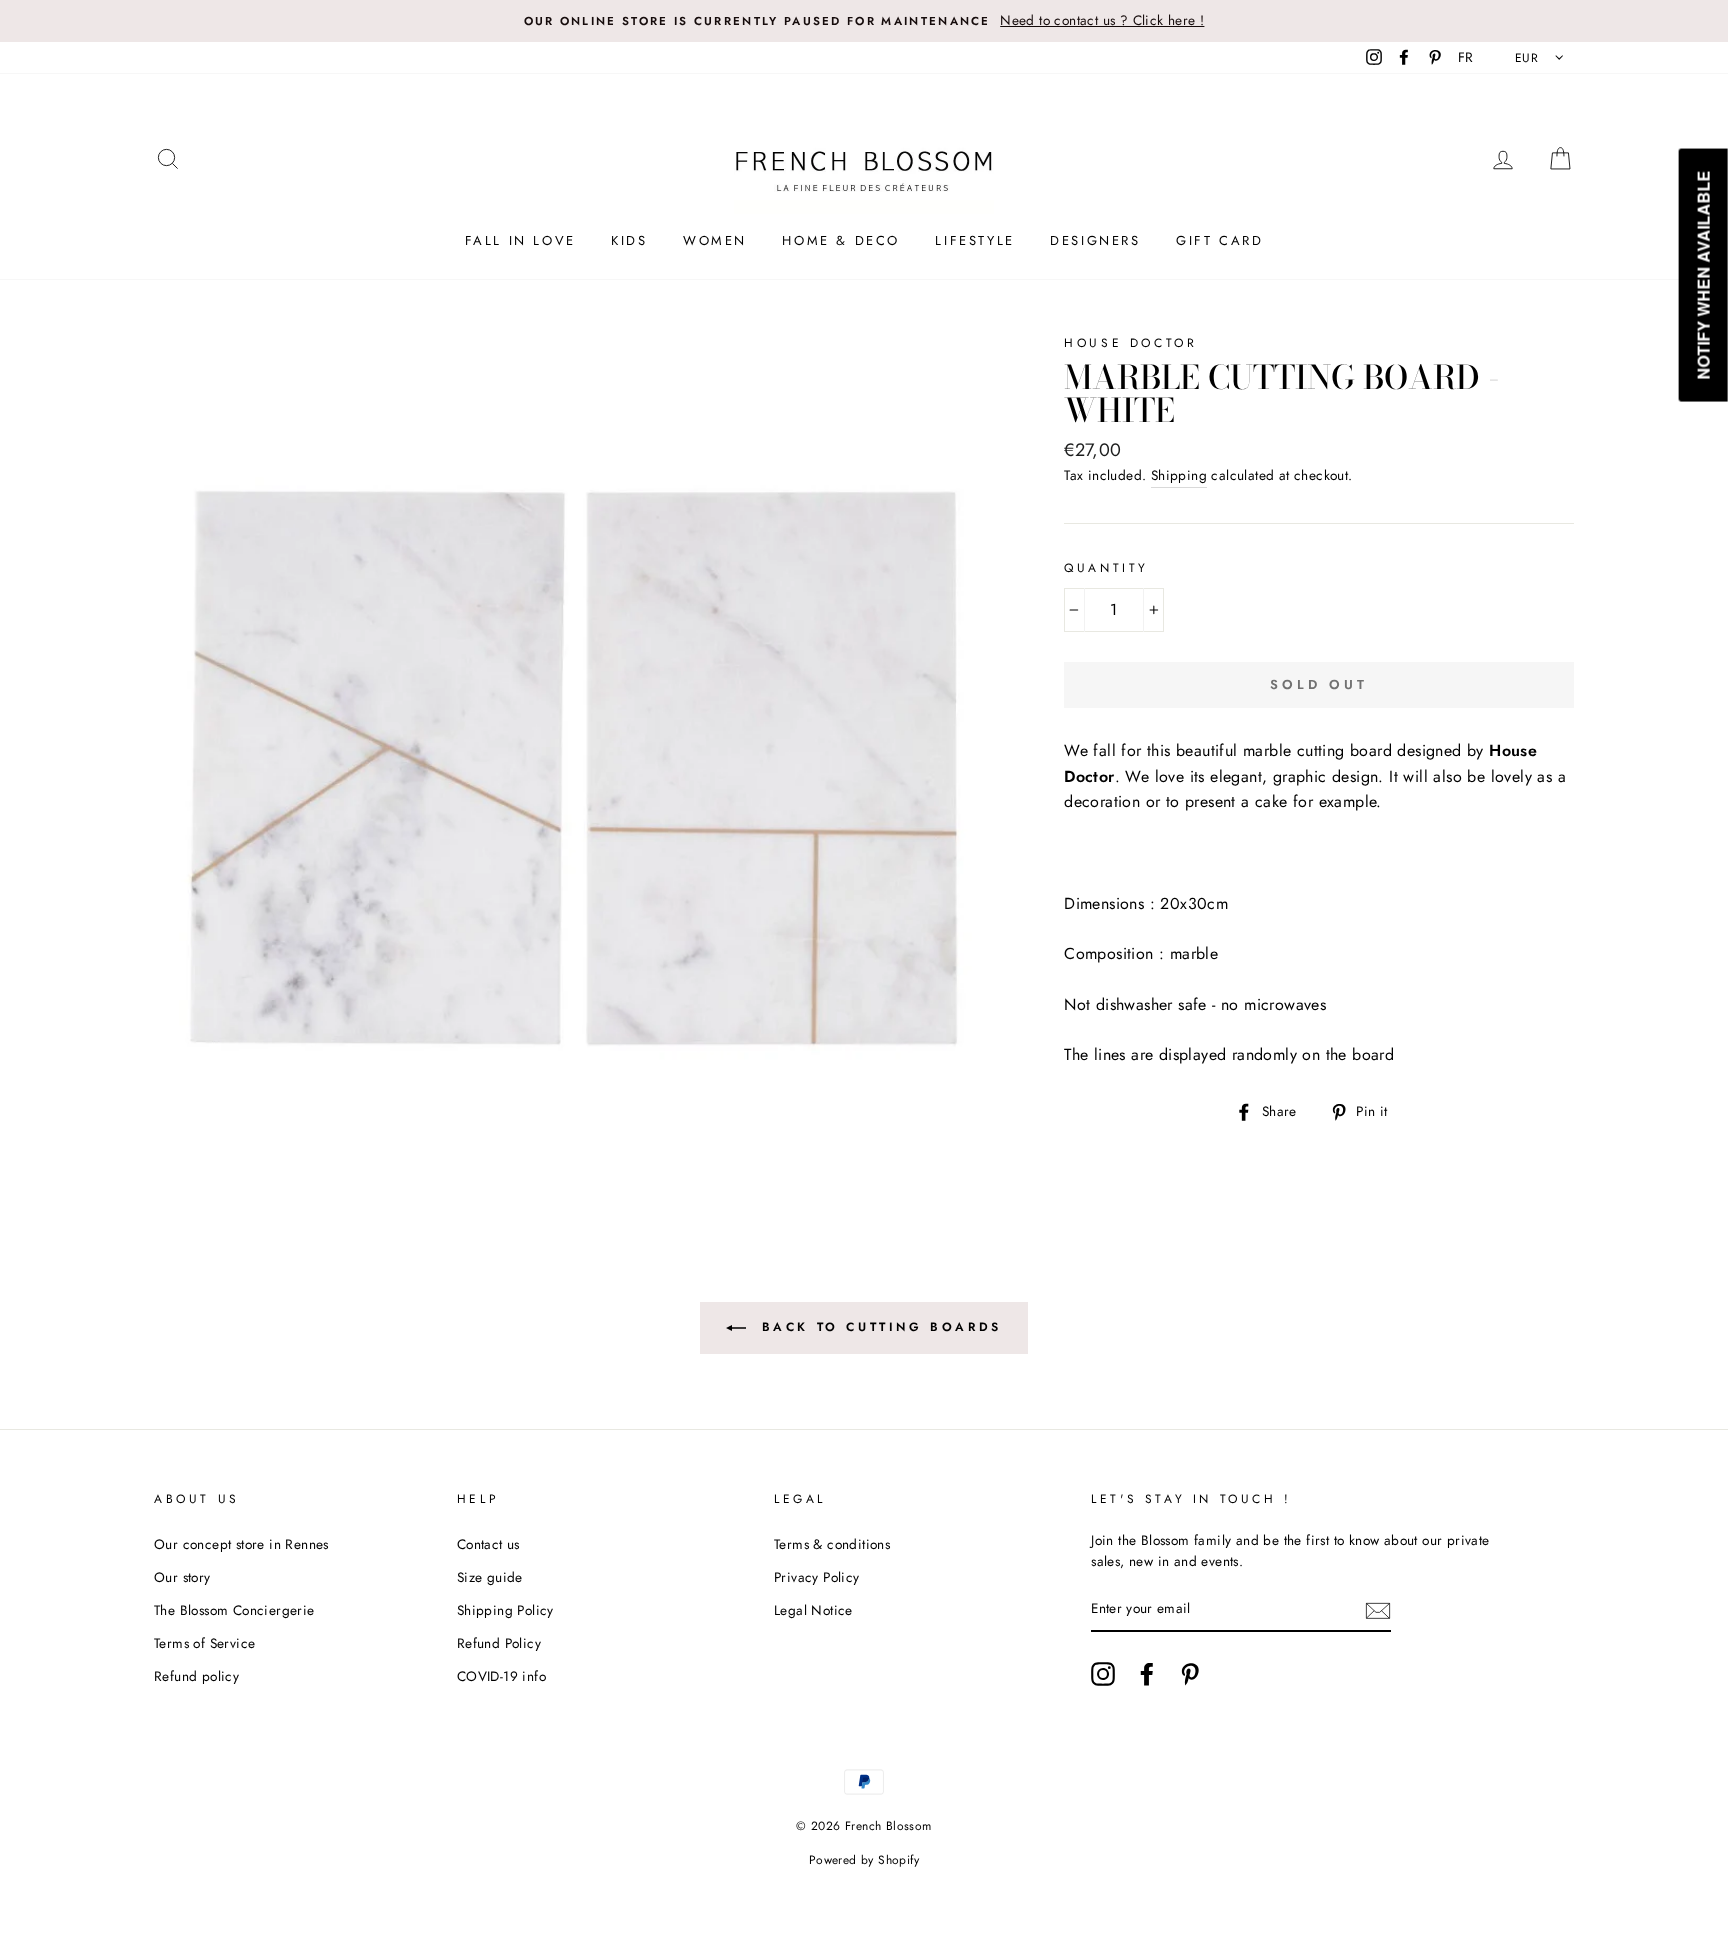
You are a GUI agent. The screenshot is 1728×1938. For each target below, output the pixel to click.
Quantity (1106, 568)
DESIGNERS (1095, 240)
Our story (182, 1577)
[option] (864, 21)
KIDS (629, 240)
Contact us (488, 1544)
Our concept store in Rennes (241, 1544)
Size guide (490, 1577)
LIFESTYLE (974, 240)
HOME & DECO (841, 240)
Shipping (1179, 475)
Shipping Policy (505, 1610)
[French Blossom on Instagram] (1103, 1674)
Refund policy (196, 1676)
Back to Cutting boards (878, 1327)
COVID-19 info (501, 1676)
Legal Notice (813, 1610)
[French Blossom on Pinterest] (1190, 1674)
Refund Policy (499, 1643)
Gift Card (1219, 240)
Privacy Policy (817, 1577)
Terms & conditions (832, 1544)
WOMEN (715, 240)
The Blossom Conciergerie (234, 1610)
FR (1466, 57)
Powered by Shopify (864, 1860)
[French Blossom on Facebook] (1147, 1674)
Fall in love (520, 240)
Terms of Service (204, 1643)
